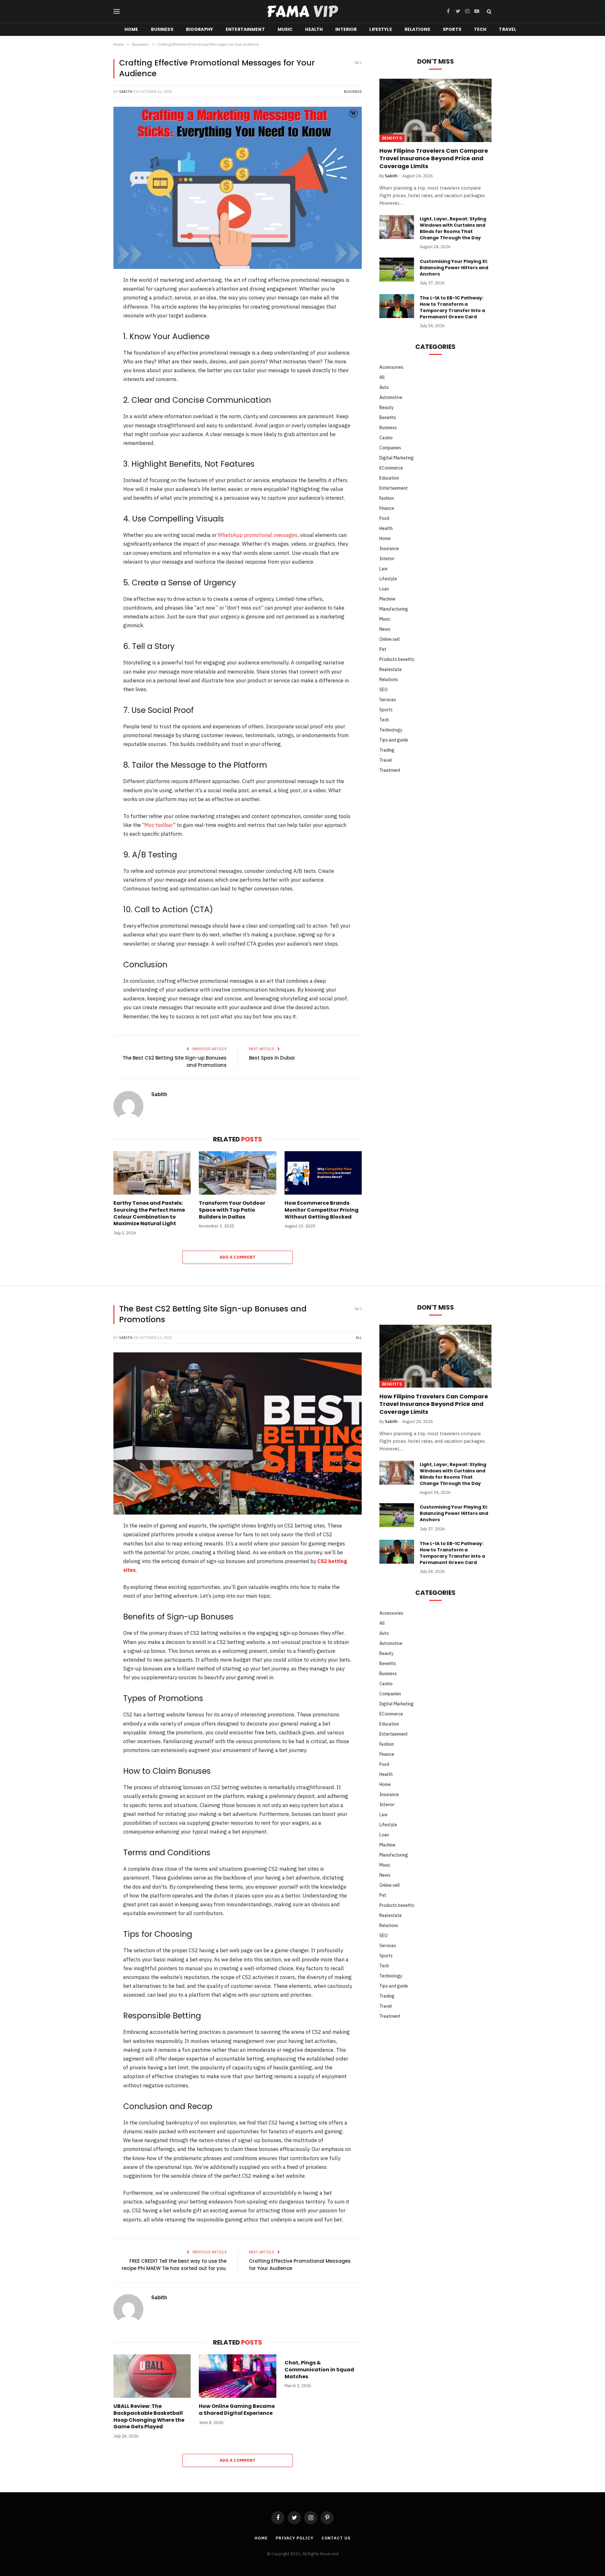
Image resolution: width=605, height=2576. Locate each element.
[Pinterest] (92, 330)
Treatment (390, 770)
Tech (480, 29)
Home (131, 29)
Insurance (389, 549)
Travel (507, 29)
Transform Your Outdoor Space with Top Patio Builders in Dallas (232, 1210)
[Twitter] (92, 314)
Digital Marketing (397, 458)
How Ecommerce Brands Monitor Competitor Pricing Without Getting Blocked (322, 1210)
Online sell (390, 639)
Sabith (126, 92)
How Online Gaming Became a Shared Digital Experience (237, 2410)
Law (383, 569)
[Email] (92, 379)
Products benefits (397, 659)
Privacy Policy (295, 2538)
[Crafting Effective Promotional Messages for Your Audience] (238, 188)
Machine (387, 599)
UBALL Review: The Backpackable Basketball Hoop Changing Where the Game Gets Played (149, 2417)
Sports (452, 29)
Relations (417, 29)
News (385, 629)
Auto (384, 387)
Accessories (391, 367)
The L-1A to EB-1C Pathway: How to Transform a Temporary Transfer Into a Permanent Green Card (452, 307)
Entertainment (245, 29)
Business (162, 29)
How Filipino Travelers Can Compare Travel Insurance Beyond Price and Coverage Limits (434, 159)
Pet (383, 649)
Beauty (386, 407)
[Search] (489, 11)
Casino (386, 438)
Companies (390, 448)
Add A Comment (238, 1257)
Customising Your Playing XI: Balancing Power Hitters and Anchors (454, 268)
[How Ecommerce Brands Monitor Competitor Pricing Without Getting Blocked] (323, 1173)
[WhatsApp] (92, 363)
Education (389, 478)
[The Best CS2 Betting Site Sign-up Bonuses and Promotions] (238, 1433)
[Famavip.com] (302, 11)
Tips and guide (394, 740)
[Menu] (117, 11)
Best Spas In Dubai (272, 1058)
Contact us (336, 2538)
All (382, 377)
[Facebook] (92, 297)
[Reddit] (92, 346)
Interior (346, 29)
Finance (387, 508)
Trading (387, 750)
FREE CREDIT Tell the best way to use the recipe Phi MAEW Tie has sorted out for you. (174, 2265)
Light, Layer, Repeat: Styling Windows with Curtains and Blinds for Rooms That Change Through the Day (453, 228)
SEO (383, 690)
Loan (384, 589)
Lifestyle (380, 29)
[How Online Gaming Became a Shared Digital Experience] (237, 2376)
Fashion (387, 498)
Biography (199, 29)
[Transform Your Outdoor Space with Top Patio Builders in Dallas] (237, 1173)
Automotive (391, 397)
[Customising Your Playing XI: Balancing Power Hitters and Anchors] (397, 270)
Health (314, 29)
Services (388, 700)
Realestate (391, 669)
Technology (391, 730)
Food (384, 518)
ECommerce (391, 468)
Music (285, 29)
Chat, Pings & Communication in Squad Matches (319, 2370)
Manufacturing (394, 609)
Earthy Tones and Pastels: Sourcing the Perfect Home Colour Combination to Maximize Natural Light (149, 1213)
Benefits (392, 138)
